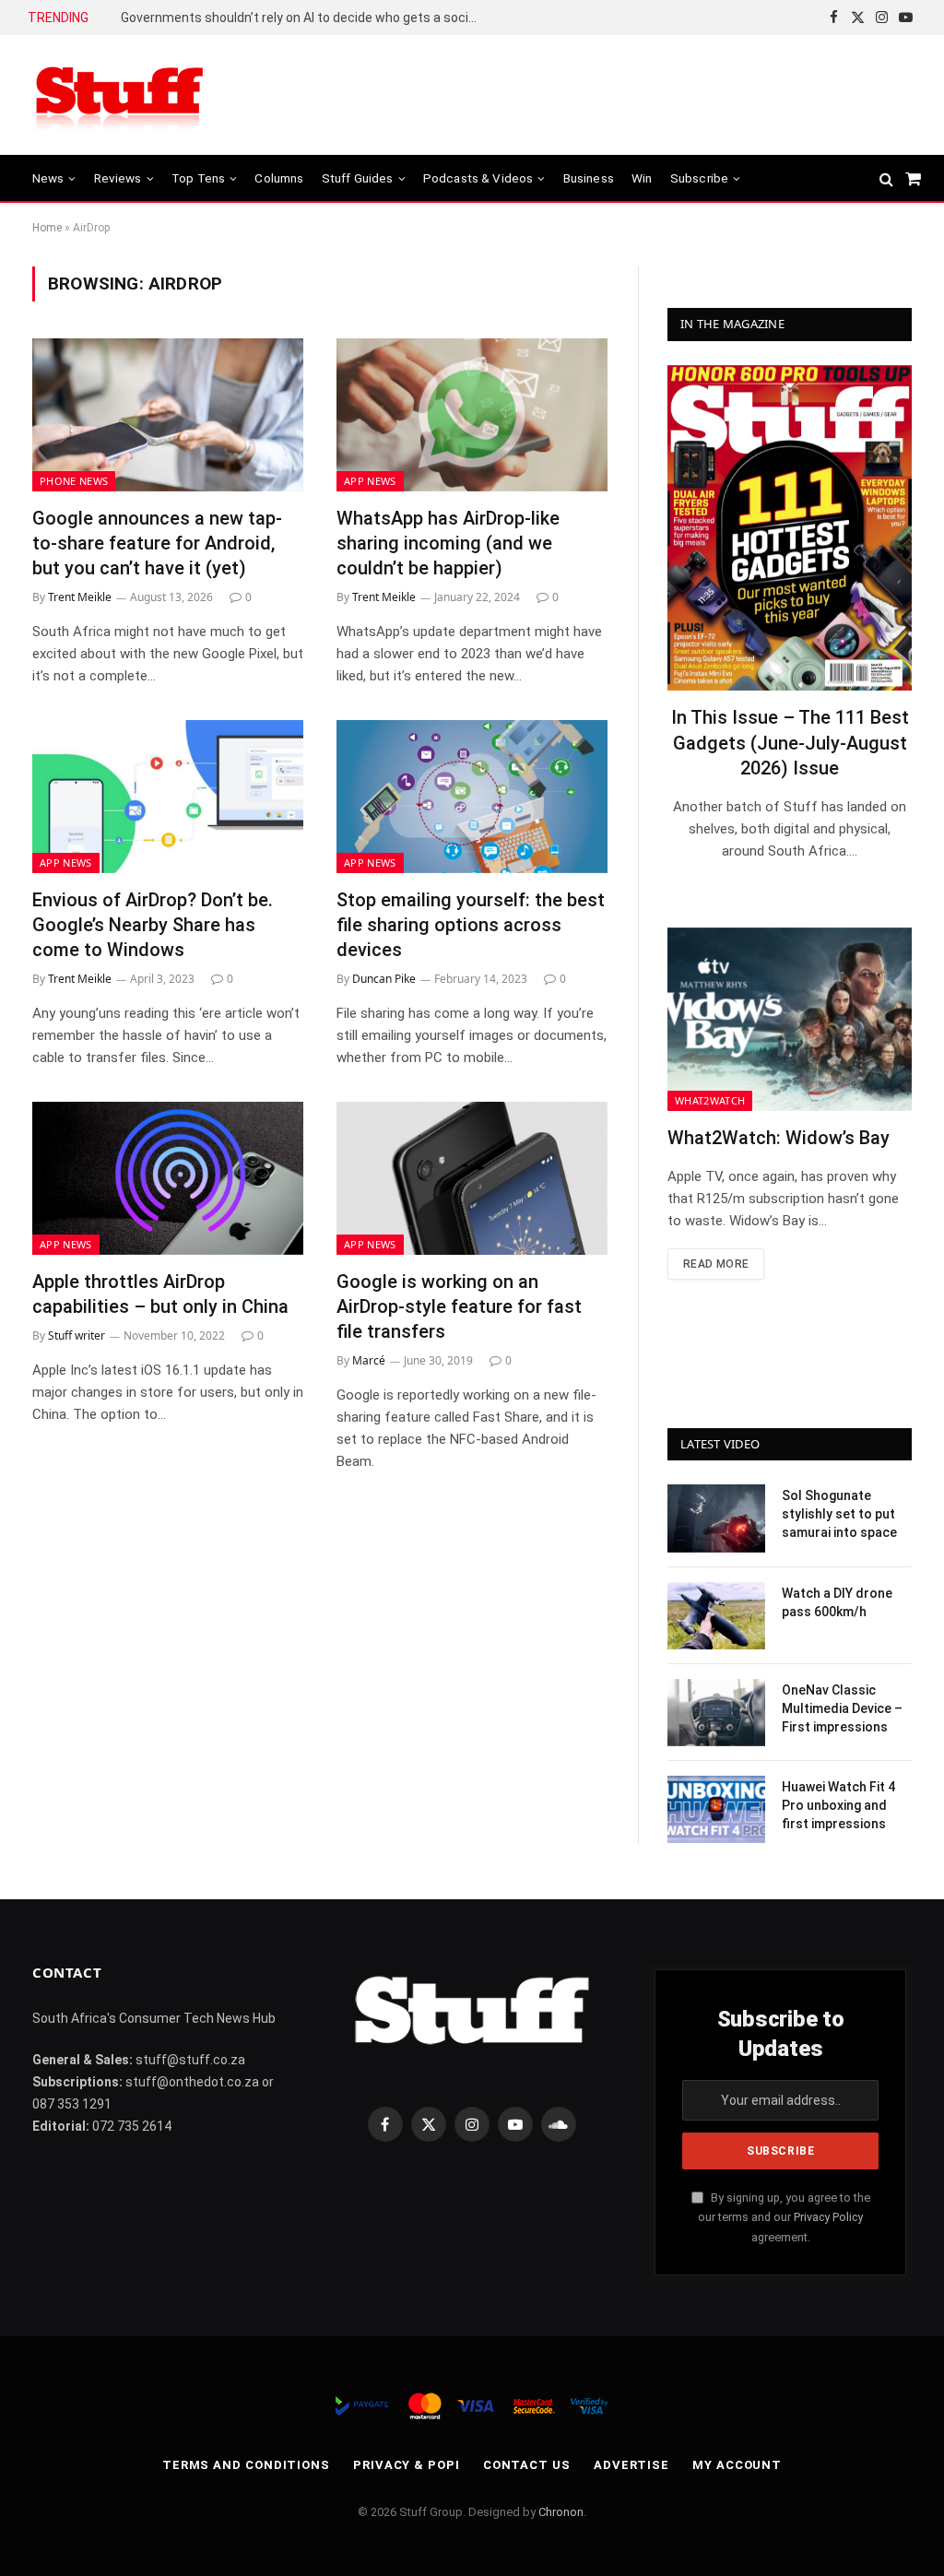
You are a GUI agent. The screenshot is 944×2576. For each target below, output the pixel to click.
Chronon (561, 2512)
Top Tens (198, 178)
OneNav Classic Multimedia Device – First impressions (842, 1708)
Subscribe (699, 178)
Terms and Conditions (246, 2465)
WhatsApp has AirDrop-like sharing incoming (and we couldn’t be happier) (448, 543)
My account (737, 2465)
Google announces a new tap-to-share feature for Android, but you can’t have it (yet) (157, 543)
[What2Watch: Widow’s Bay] (790, 1019)
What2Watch (710, 1100)
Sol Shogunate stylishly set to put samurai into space (839, 1514)
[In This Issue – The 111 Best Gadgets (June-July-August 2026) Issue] (790, 528)
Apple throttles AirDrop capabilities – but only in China (160, 1294)
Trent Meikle (80, 597)
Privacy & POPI (407, 2465)
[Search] (886, 178)
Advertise (631, 2465)
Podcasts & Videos (478, 178)
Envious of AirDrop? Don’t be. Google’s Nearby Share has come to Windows (153, 925)
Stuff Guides (358, 178)
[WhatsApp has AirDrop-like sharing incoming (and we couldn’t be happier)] (472, 414)
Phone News (74, 481)
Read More (716, 1264)
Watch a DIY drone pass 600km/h (837, 1602)
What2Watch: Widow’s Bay (779, 1138)
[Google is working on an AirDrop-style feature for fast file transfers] (472, 1178)
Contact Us (527, 2465)
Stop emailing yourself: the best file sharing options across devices (471, 925)
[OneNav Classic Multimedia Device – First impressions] (716, 1713)
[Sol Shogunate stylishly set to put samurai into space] (716, 1518)
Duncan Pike (384, 979)
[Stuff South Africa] (120, 95)
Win (642, 178)
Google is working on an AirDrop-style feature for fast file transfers (459, 1306)
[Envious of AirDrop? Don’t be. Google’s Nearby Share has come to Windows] (168, 796)
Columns (279, 178)
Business (589, 178)
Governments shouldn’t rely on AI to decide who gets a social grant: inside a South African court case (305, 18)
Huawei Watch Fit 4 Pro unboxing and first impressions (838, 1805)
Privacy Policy (828, 2217)
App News (370, 481)
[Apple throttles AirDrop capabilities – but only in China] (168, 1178)
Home (47, 228)
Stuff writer (77, 1335)
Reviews (118, 178)
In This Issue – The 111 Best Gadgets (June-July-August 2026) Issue (790, 742)
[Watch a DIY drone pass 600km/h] (716, 1616)
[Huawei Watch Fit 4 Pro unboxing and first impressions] (716, 1809)
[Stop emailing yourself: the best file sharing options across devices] (472, 796)
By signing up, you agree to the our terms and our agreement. (784, 2217)
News (48, 178)
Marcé (369, 1360)
